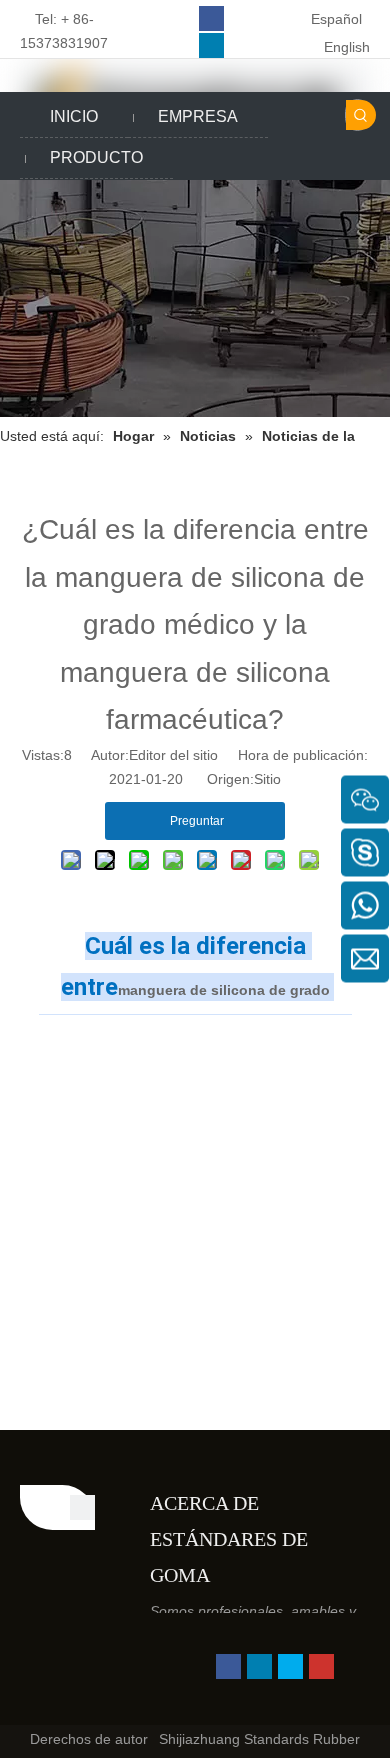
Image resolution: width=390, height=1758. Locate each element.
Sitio (267, 779)
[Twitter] (290, 1666)
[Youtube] (321, 1666)
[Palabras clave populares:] (361, 115)
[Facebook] (211, 18)
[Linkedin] (211, 45)
